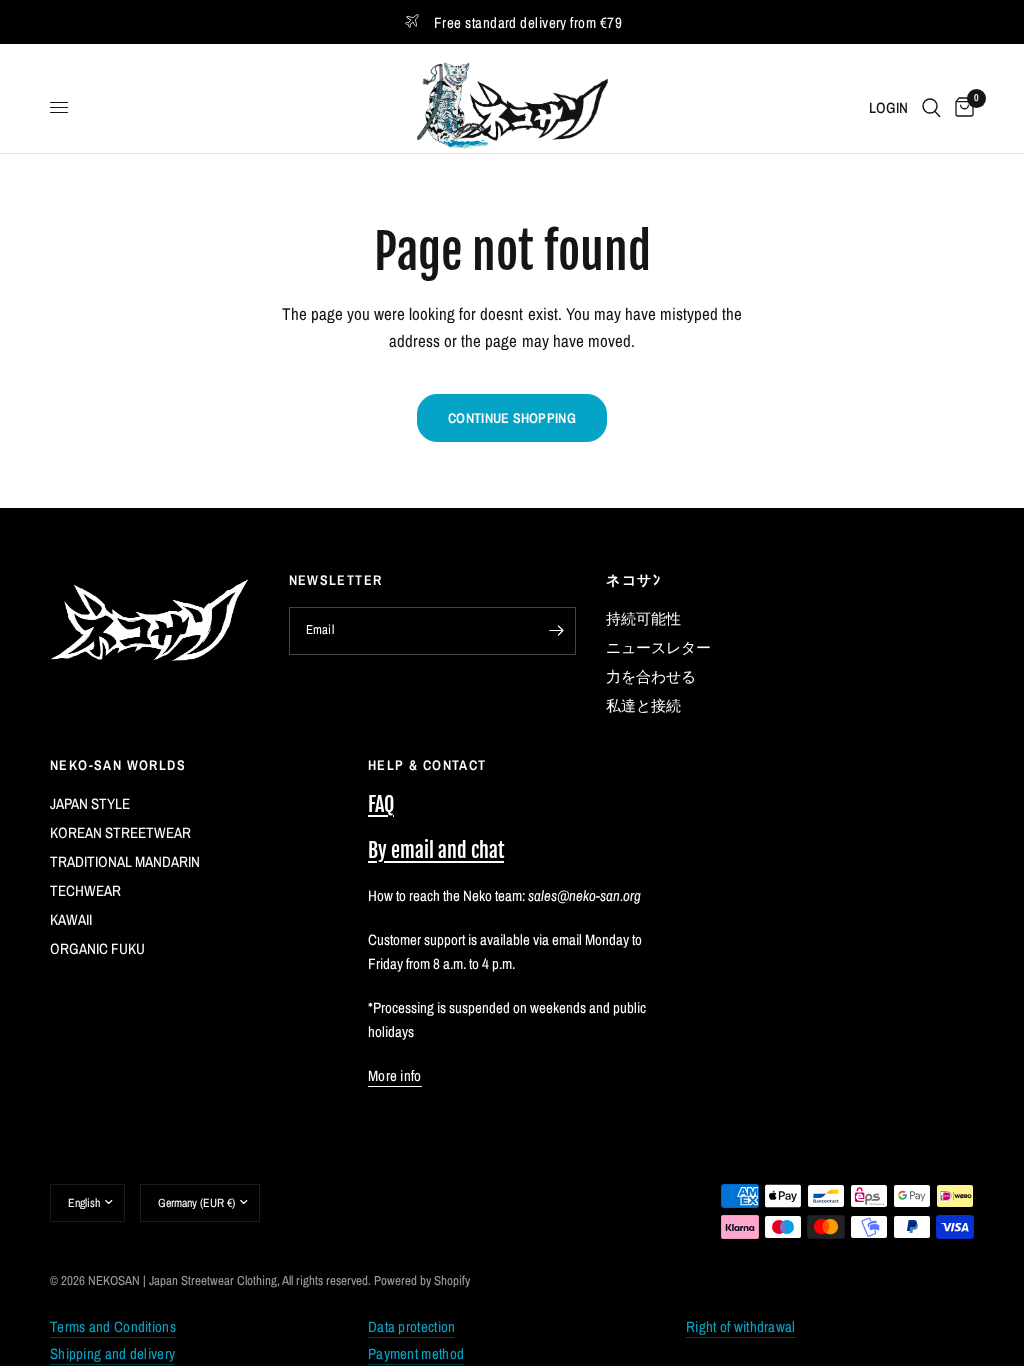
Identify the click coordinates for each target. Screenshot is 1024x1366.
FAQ (381, 804)
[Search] (931, 107)
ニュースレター (658, 647)
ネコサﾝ (633, 580)
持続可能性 (643, 618)
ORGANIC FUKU (97, 948)
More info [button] (395, 1075)
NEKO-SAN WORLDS (118, 765)
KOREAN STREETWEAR (120, 832)
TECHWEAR (85, 890)
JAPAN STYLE (90, 803)
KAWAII (71, 919)
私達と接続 (643, 705)
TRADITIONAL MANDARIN (125, 861)
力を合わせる (651, 676)
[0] (961, 107)
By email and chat (436, 850)
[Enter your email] (556, 631)
